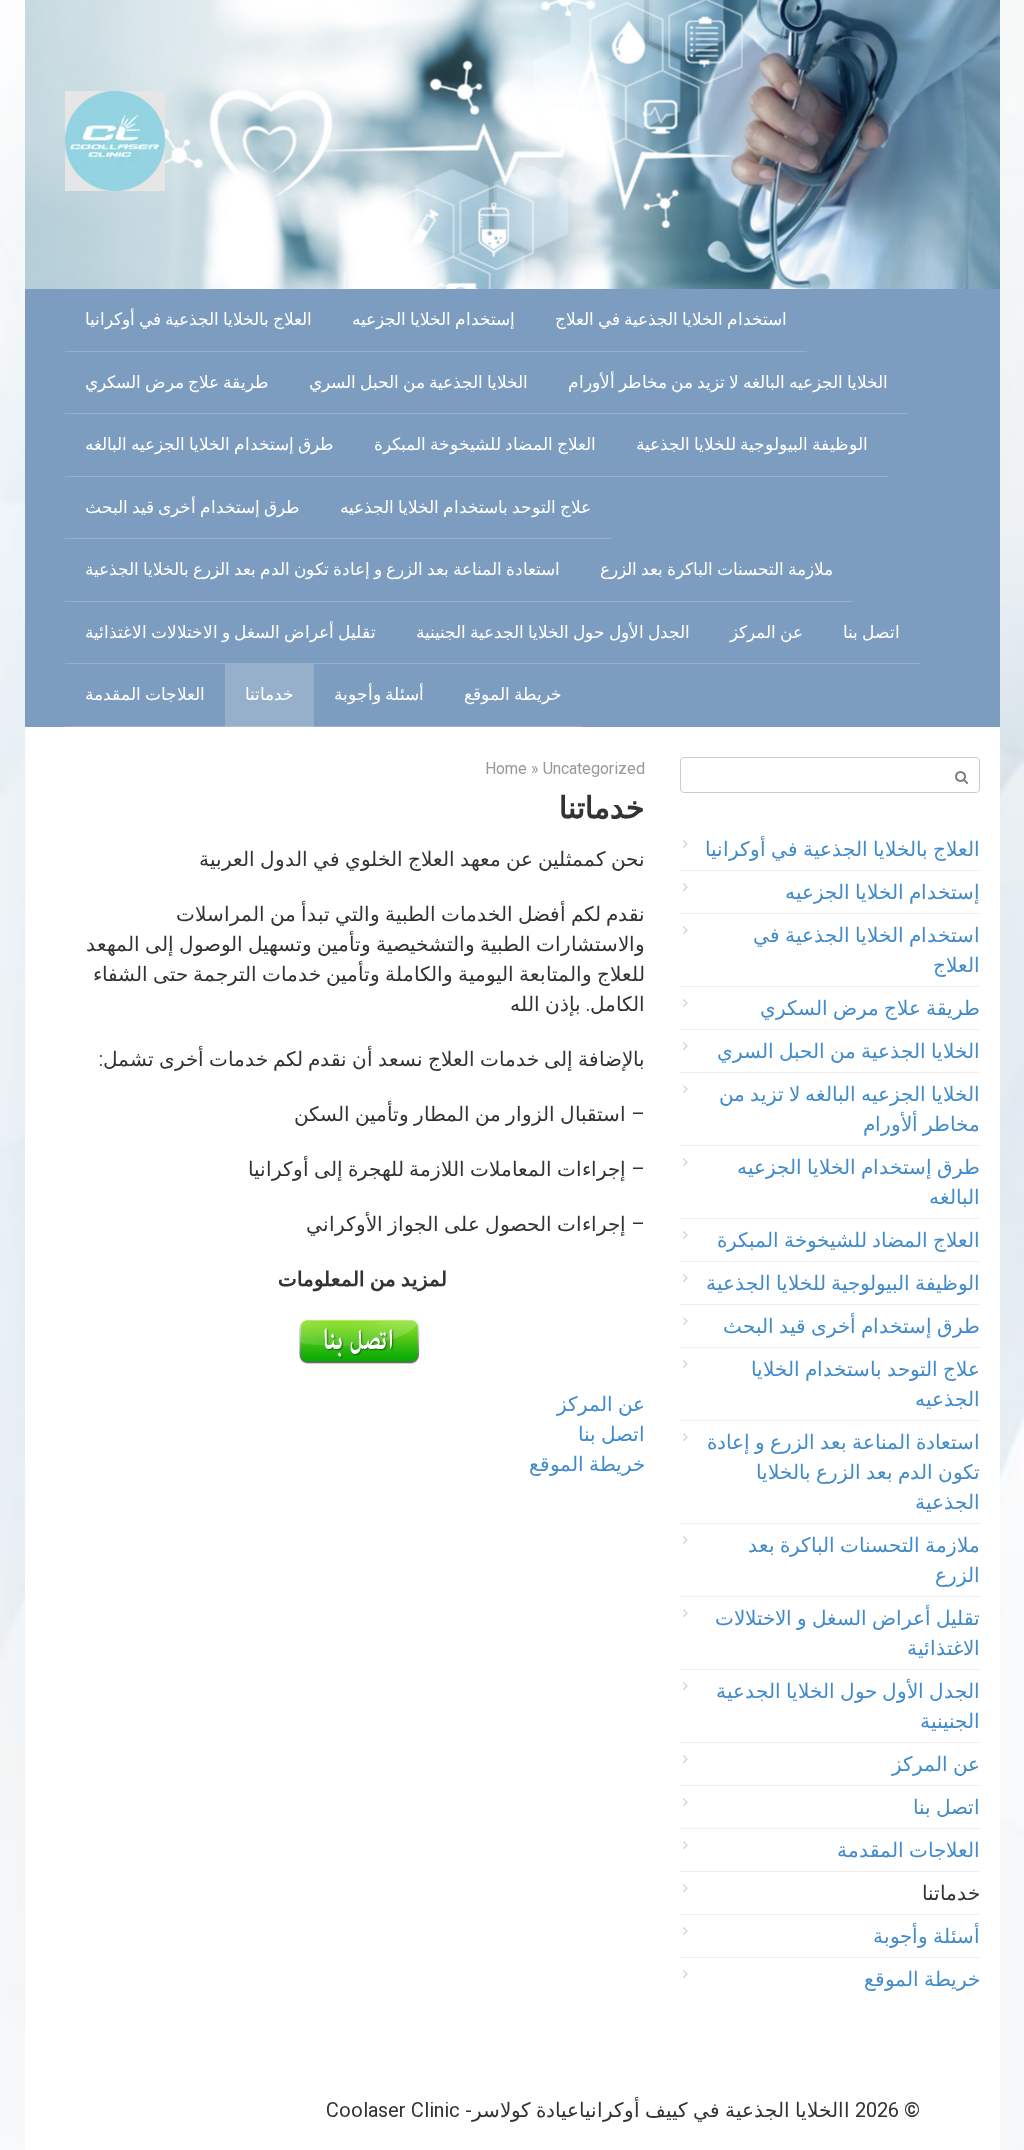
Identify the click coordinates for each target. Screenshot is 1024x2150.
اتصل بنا (871, 632)
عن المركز (766, 632)
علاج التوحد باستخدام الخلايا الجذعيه (465, 507)
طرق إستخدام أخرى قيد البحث (192, 507)
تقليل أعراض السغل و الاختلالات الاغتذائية (230, 632)
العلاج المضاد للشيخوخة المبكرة (485, 444)
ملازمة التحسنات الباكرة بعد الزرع (716, 569)
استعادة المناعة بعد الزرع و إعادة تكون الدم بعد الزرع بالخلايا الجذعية (322, 569)
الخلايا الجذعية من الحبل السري (418, 382)
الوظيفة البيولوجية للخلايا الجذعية (752, 444)
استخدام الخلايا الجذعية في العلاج (671, 319)
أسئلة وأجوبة (379, 694)
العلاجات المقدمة (145, 694)
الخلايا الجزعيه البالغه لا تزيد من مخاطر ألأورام (728, 382)
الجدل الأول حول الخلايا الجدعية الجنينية (553, 632)
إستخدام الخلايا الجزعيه (433, 319)
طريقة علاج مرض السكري (177, 382)
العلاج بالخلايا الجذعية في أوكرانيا (198, 319)
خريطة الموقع (513, 694)
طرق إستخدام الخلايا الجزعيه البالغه (209, 444)
